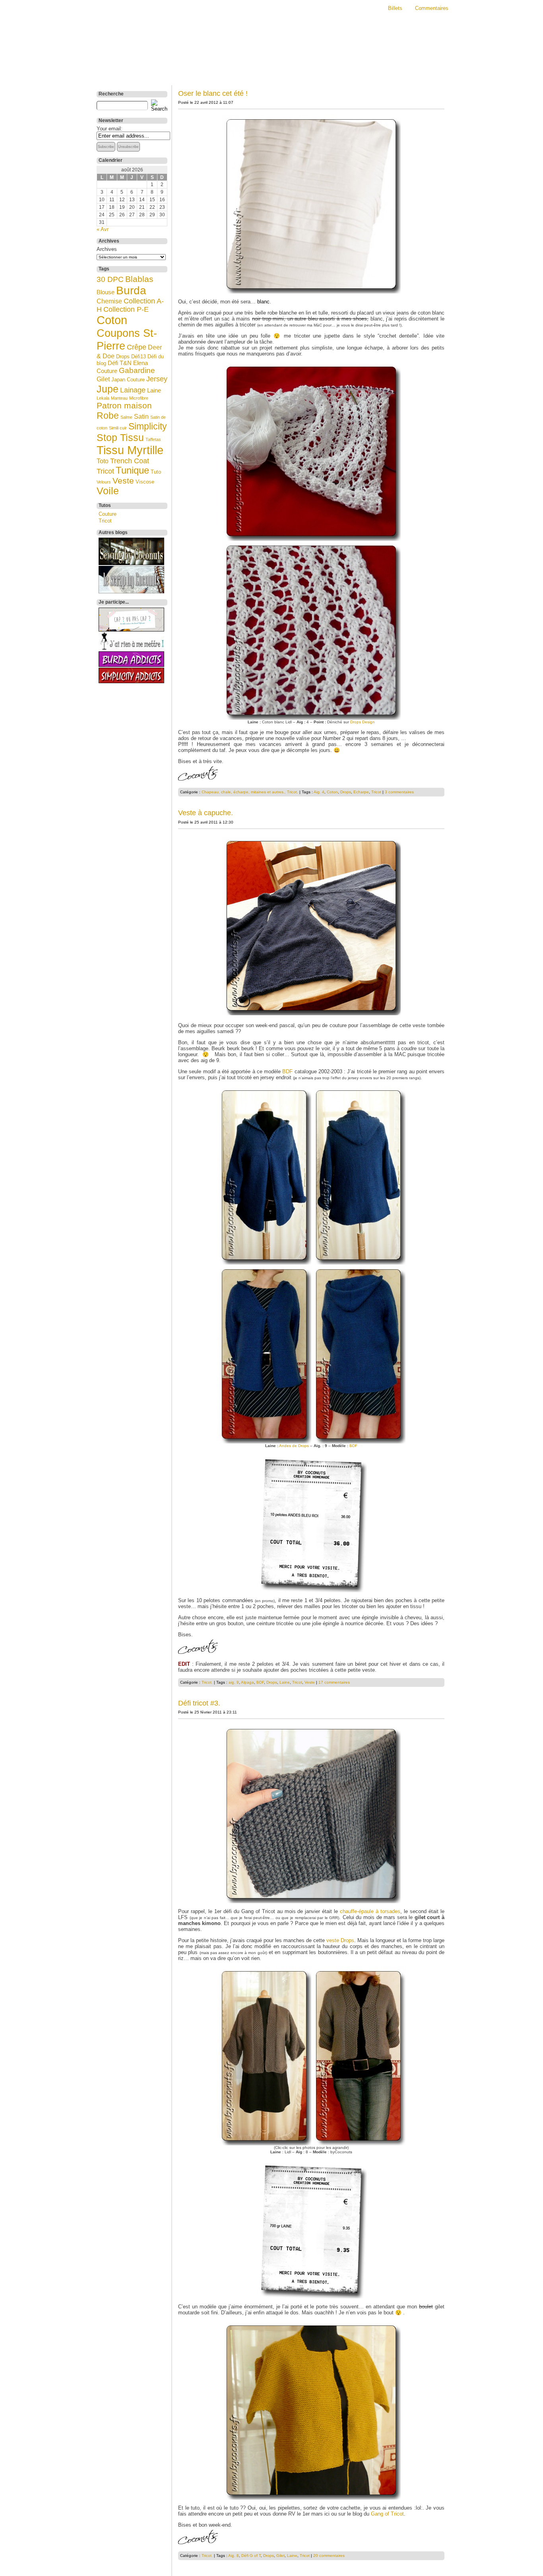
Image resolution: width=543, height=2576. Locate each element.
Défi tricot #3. (199, 1703)
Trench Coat (130, 461)
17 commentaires (334, 1682)
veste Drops (340, 1940)
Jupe (108, 389)
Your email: (110, 129)
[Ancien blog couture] (131, 563)
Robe (108, 416)
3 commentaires (399, 792)
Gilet (103, 379)
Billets (395, 8)
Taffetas (153, 439)
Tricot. (293, 792)
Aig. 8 (234, 2556)
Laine (154, 390)
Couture (108, 514)
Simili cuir (118, 428)
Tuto (156, 472)
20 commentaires (329, 2556)
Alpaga (247, 1682)
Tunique (132, 470)
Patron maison (124, 405)
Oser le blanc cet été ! (213, 93)
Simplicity (148, 426)
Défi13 (139, 356)
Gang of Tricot (387, 2514)
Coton (112, 320)
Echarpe (361, 792)
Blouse (106, 292)
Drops (123, 356)
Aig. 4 (319, 792)
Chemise (109, 301)
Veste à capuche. (206, 813)
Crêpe (137, 347)
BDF (287, 1071)
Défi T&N (120, 363)
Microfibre (139, 398)
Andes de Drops (294, 1446)
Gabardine (137, 370)
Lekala (103, 398)
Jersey (157, 379)
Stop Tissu (120, 437)
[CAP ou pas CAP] (131, 630)
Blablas (139, 279)
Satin (141, 416)
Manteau (119, 398)
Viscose (145, 482)
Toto (103, 461)
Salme (126, 417)
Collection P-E (126, 309)
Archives (107, 249)
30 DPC (110, 279)
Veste (123, 481)
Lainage (133, 390)
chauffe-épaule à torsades (370, 1911)
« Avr (103, 229)
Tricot (105, 471)
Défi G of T (251, 2556)
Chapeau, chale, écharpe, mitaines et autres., (244, 792)
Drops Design (363, 722)
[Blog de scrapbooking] (131, 592)
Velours (104, 482)
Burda (131, 290)
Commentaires (432, 8)
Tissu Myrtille (130, 450)
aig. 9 (234, 1682)
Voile (108, 491)
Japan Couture (128, 380)
